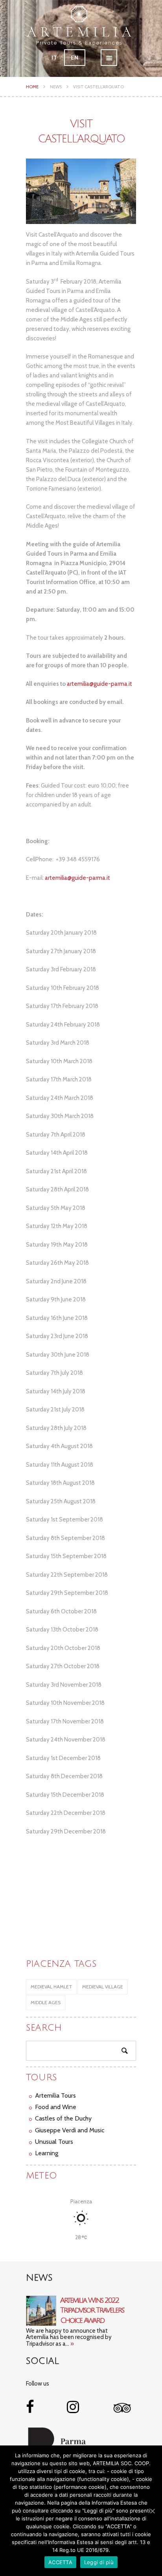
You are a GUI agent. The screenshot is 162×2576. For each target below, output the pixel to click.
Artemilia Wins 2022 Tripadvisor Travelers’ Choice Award (92, 2310)
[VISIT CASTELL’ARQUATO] (81, 191)
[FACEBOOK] (30, 2410)
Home (32, 87)
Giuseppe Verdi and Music (70, 2130)
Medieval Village (103, 1987)
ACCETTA (60, 2562)
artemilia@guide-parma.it (99, 684)
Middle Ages (46, 2002)
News (56, 87)
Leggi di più (99, 2562)
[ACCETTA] (152, 2511)
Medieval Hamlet (51, 1987)
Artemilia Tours (55, 2095)
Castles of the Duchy (63, 2118)
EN (75, 58)
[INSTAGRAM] (73, 2410)
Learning (47, 2153)
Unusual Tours (54, 2142)
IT (54, 58)
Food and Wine (56, 2107)
